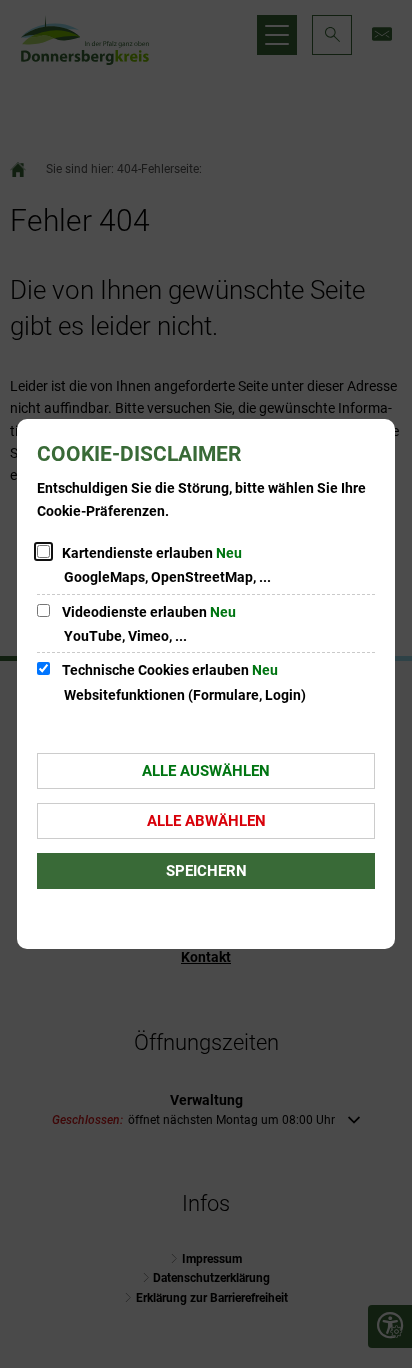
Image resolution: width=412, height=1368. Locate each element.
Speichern (206, 871)
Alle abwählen (206, 821)
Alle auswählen (206, 771)
